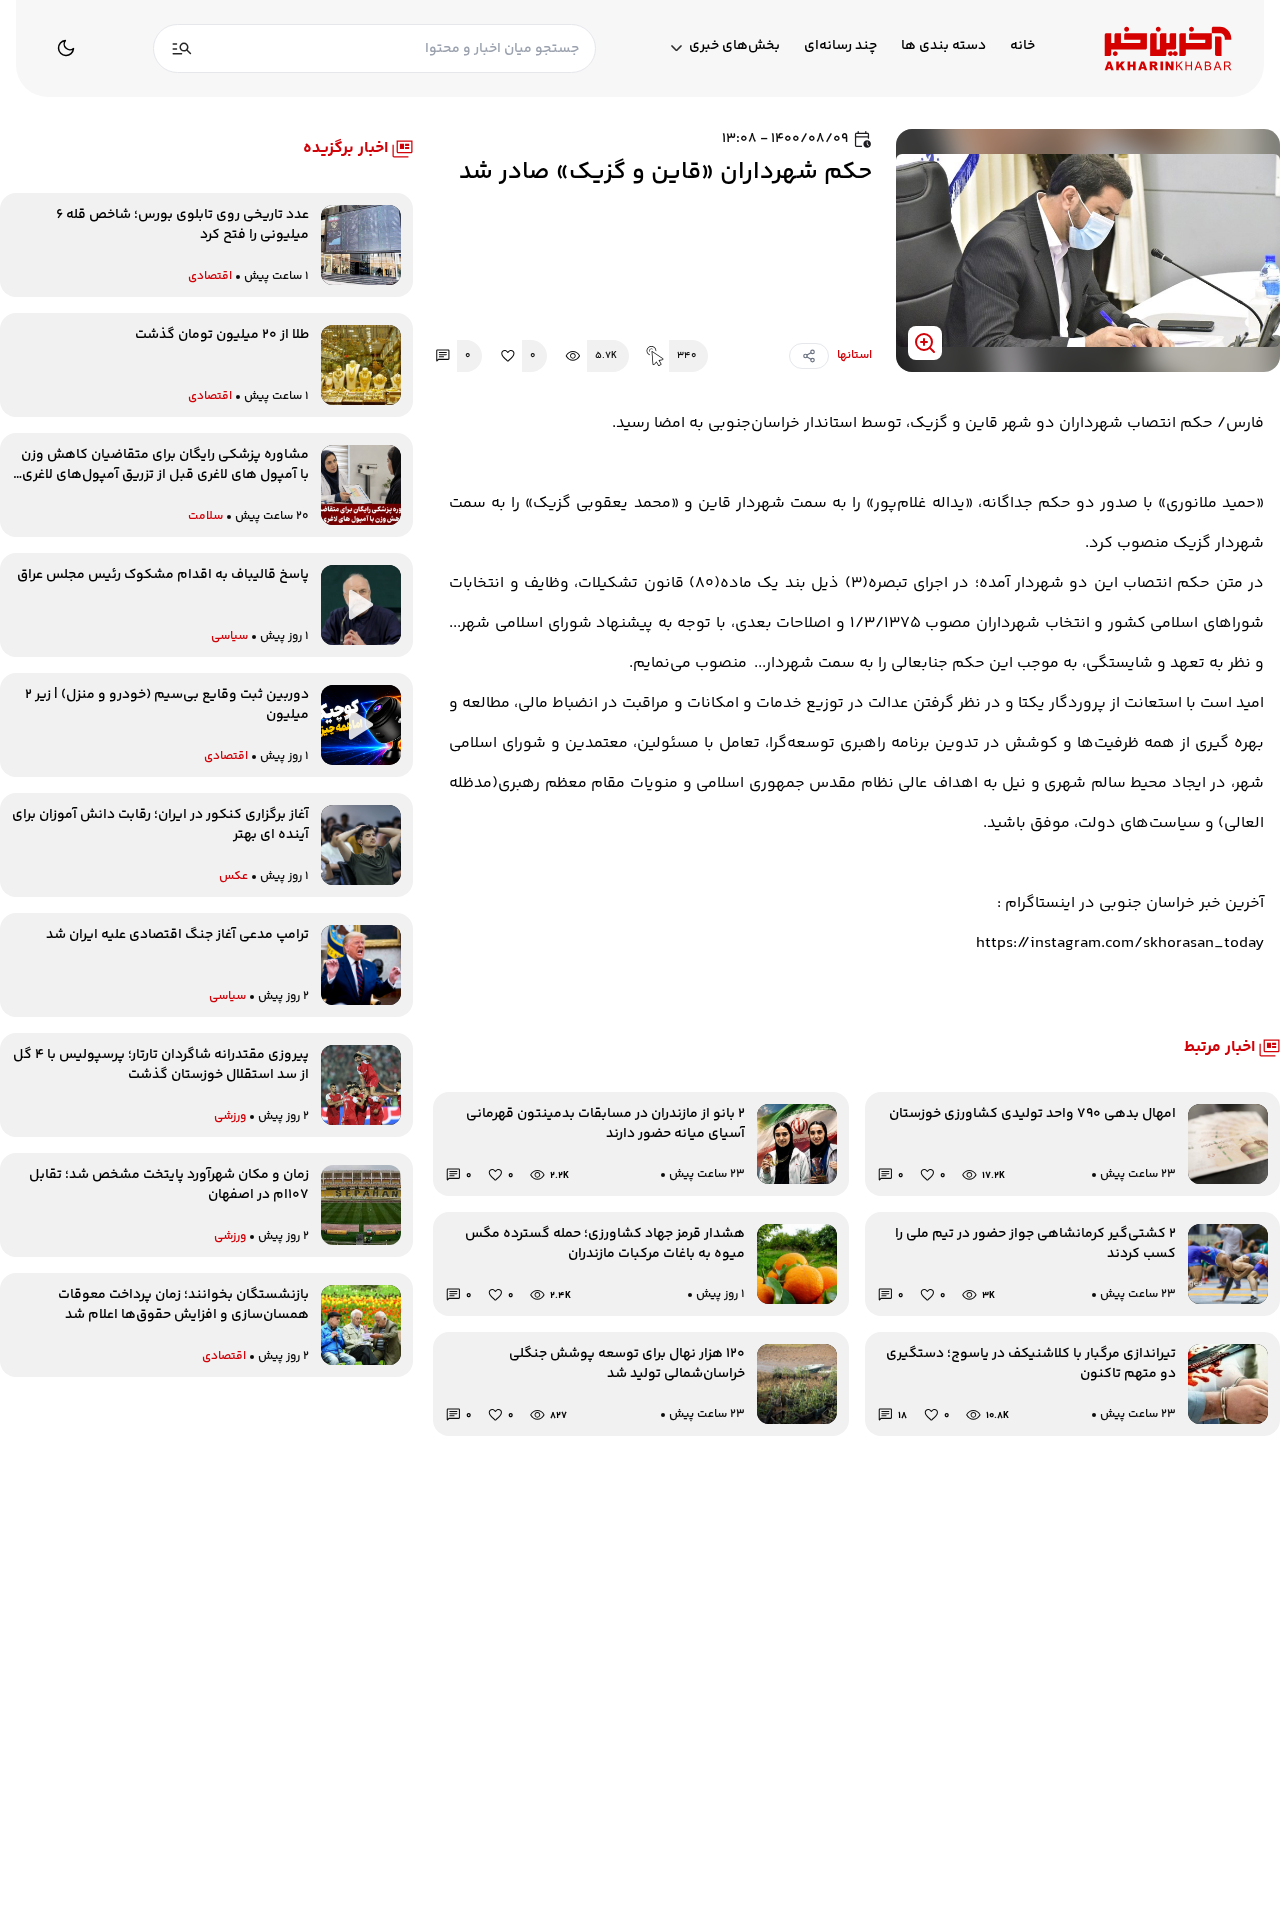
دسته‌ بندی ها (943, 46)
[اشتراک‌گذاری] (809, 356)
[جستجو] (182, 48)
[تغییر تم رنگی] (66, 48)
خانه (1022, 46)
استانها (854, 356)
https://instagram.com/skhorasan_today (1120, 943)
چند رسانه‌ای (840, 46)
